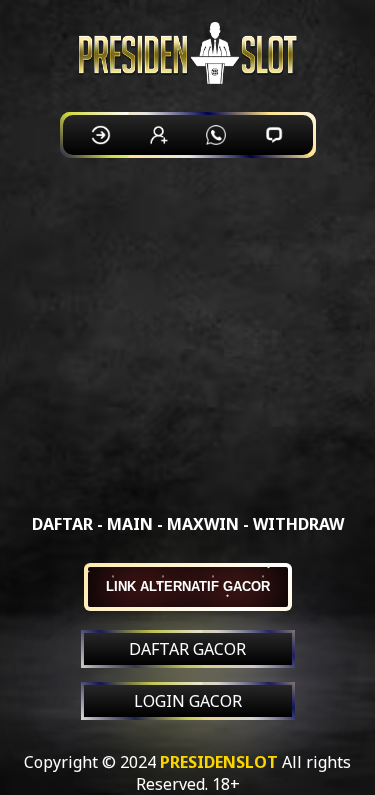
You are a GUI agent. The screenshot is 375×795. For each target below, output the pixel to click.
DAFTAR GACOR (187, 649)
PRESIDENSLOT (219, 762)
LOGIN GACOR (188, 701)
